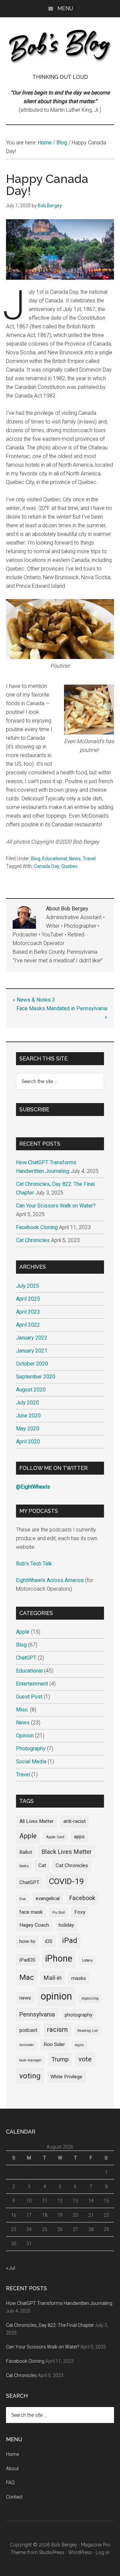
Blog (36, 859)
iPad (70, 1940)
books (24, 1866)
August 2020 (31, 1390)
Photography (31, 1749)
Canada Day (47, 866)
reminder (27, 2045)
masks (79, 1978)
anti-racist (74, 1821)
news (25, 1998)
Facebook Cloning (37, 1227)
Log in (102, 2552)
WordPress (80, 2552)
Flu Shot (58, 1913)
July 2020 (27, 1403)
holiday (66, 1925)
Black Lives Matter (67, 1852)
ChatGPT (26, 1658)
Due (23, 1899)
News (75, 859)
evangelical (48, 1898)
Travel (89, 859)
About (12, 2469)
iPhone (59, 1959)
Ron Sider (54, 2044)
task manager (30, 2060)
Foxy (80, 1912)
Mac (27, 1977)
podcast (28, 2030)
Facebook (82, 1898)
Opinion (25, 1736)
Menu (65, 8)
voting (30, 2076)
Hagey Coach (34, 1925)
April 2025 (28, 1299)
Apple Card (55, 1837)
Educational (55, 859)
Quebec (69, 866)
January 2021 (32, 1351)
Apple (23, 1632)
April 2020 (28, 1442)
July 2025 (27, 1286)
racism (57, 2029)
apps (79, 1837)
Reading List (87, 2031)
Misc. (22, 1710)
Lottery (87, 1960)
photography (78, 2015)
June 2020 (28, 1416)
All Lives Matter (36, 1821)
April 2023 (28, 1312)
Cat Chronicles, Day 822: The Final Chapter (50, 2325)
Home (12, 2454)
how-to (27, 1941)
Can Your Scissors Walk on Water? (56, 1206)
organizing (90, 1998)
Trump (60, 2059)
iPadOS (27, 1960)
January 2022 (32, 1338)
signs (79, 2045)
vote (85, 2059)
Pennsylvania (37, 2014)
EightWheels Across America (50, 1580)
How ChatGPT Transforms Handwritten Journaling (59, 2303)
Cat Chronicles (33, 1240)
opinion (56, 1996)
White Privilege (66, 2077)
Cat (42, 1865)
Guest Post (29, 1697)
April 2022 (28, 1325)
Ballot (26, 1852)
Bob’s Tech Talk (34, 1564)
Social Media (31, 1762)
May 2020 (28, 1429)
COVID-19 (66, 1881)
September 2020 (36, 1377)
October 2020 (32, 1364)
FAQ (10, 2483)
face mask (31, 1912)
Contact (14, 2497)
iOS (49, 1941)
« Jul (10, 2268)
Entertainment (32, 1684)
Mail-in (53, 1978)
